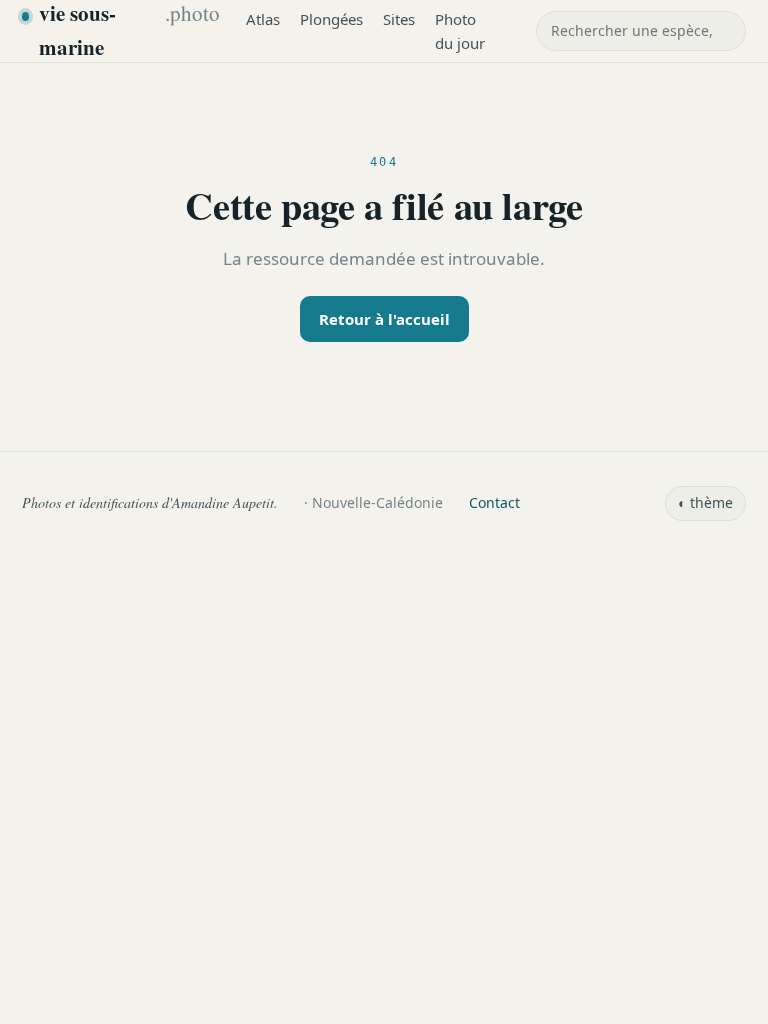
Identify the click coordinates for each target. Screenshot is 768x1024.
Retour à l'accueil (384, 319)
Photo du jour (460, 31)
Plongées (331, 19)
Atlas (263, 19)
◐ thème (705, 502)
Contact (494, 502)
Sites (399, 19)
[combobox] (641, 31)
